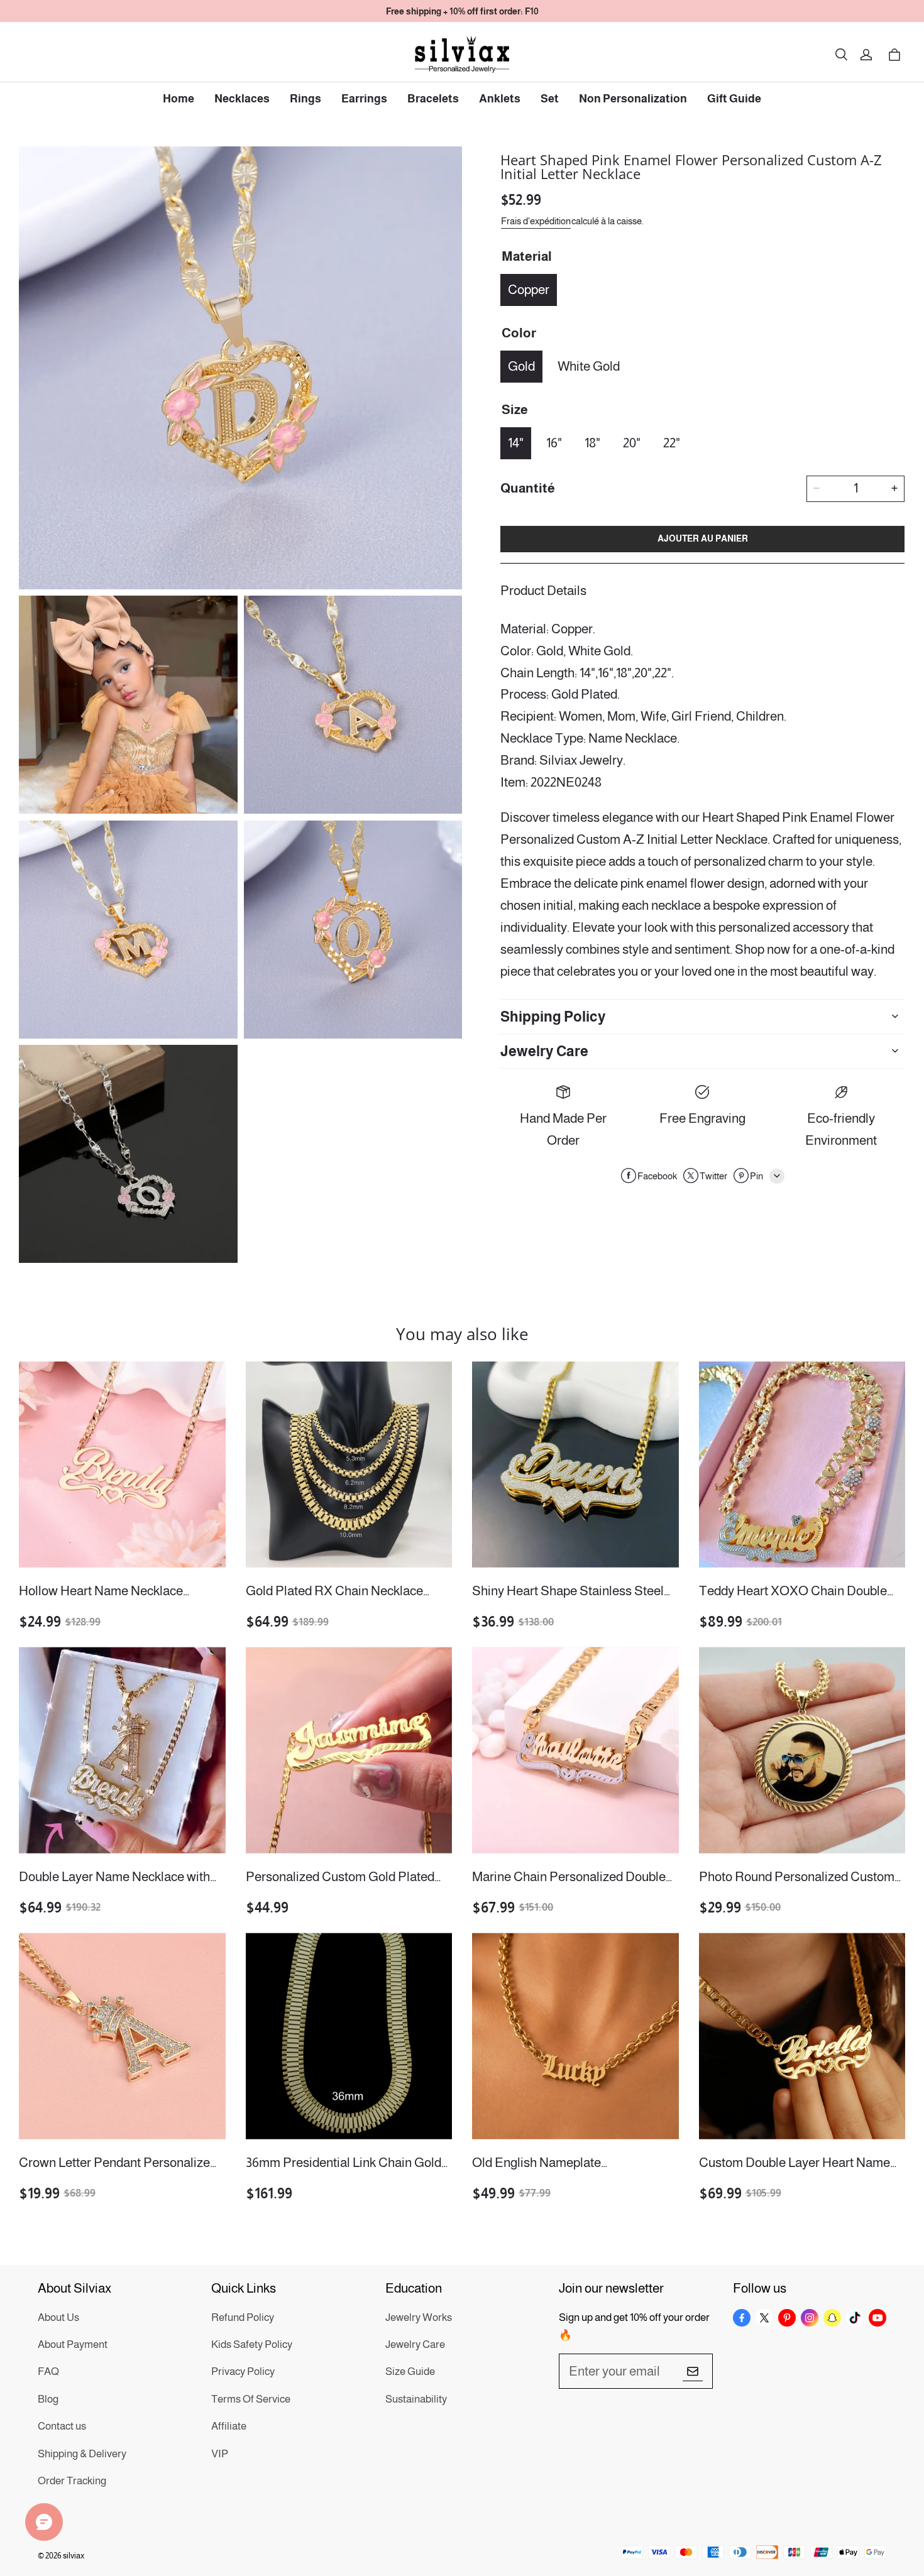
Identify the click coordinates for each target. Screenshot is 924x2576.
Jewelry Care (415, 2344)
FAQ (48, 2371)
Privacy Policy (243, 2371)
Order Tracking (72, 2481)
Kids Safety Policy (252, 2344)
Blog (48, 2399)
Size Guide (410, 2371)
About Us (58, 2317)
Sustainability (416, 2399)
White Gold (589, 365)
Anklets (500, 99)
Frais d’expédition (536, 220)
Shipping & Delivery (82, 2454)
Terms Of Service (251, 2399)
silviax (74, 2556)
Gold (521, 365)
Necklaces (242, 99)
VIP (220, 2454)
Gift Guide (734, 99)
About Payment (73, 2344)
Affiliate (229, 2426)
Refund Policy (243, 2317)
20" (632, 442)
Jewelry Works (419, 2317)
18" (592, 442)
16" (554, 442)
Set (550, 99)
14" (516, 442)
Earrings (364, 99)
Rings (305, 99)
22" (672, 442)
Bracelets (433, 99)
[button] (841, 55)
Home (179, 99)
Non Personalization (633, 99)
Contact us (62, 2426)
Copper (529, 289)
